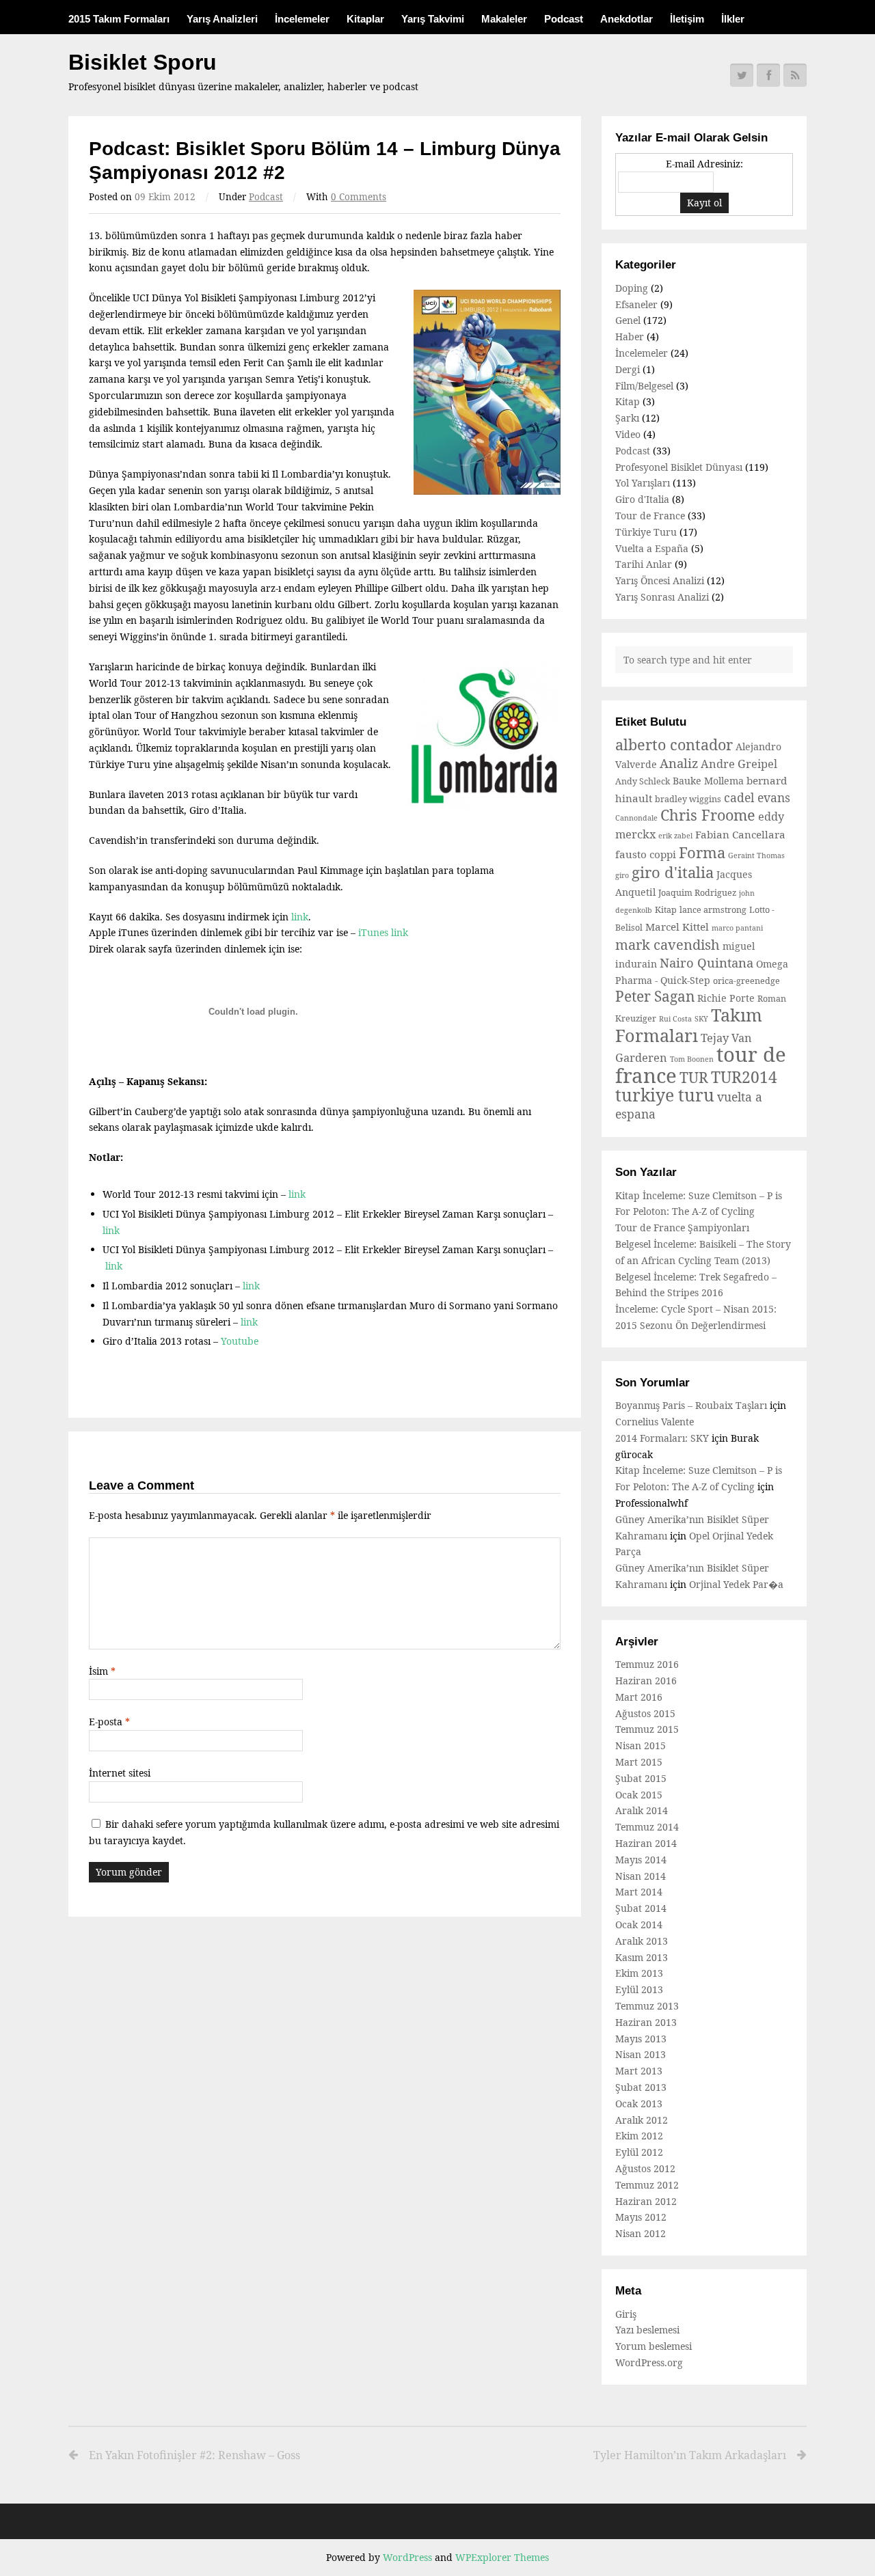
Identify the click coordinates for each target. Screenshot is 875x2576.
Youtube (240, 1341)
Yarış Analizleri (222, 19)
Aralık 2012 (642, 2120)
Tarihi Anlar (644, 564)
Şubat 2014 (641, 1908)
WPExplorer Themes (502, 2557)
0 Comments (359, 197)
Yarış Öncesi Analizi (660, 580)
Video (628, 434)
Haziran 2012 (646, 2201)
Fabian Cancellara (740, 834)
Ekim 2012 (639, 2136)
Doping (632, 288)
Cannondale (636, 818)
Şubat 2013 (641, 2087)
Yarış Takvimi (433, 19)
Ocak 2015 (639, 1795)
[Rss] (795, 75)
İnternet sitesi (120, 1773)
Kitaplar (365, 19)
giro (622, 875)
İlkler (733, 19)
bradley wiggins (688, 799)
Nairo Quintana (706, 962)
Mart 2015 (639, 1762)
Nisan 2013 (641, 2054)
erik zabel (675, 836)
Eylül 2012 (639, 2152)
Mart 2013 (639, 2071)
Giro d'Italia (642, 499)
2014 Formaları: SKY (662, 1438)
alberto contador (674, 744)
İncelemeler (302, 19)
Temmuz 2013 (647, 2006)
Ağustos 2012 (645, 2168)
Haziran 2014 (646, 1843)
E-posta (109, 1722)
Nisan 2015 (641, 1745)
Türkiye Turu (646, 532)
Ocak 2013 (639, 2104)
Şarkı (627, 418)
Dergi (628, 369)
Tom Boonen (692, 1059)
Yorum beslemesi (654, 2346)
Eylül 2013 (639, 1989)
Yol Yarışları (643, 483)
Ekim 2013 (639, 1973)
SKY (701, 1019)
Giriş (626, 2314)
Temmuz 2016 (647, 1664)
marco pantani (737, 928)
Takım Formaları (689, 1025)
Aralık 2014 (642, 1810)
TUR (694, 1078)
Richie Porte (726, 998)
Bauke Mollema (708, 781)
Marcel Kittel (677, 927)
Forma (702, 852)
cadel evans (757, 797)
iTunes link (383, 932)
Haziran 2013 (646, 2022)
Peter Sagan (655, 996)
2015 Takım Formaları (119, 19)
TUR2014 (744, 1077)
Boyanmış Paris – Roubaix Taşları (691, 1405)
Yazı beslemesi (647, 2330)
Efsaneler (636, 304)
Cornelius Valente (655, 1422)
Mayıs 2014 (641, 1860)
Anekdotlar (627, 19)
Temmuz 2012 (647, 2185)
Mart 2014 (639, 1892)
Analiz (679, 763)
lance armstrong (713, 910)
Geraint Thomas (756, 855)
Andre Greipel (739, 764)
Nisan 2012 (641, 2233)
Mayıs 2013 (641, 2039)
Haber (630, 337)
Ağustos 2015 (645, 1713)
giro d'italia (673, 872)
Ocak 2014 (639, 1924)
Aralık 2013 (642, 1941)
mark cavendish (668, 945)
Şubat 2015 (641, 1778)
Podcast (564, 19)
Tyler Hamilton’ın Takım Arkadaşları (690, 2455)
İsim (102, 1671)
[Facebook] (768, 75)
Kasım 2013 (642, 1957)
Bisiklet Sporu (143, 62)
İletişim (687, 19)
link (300, 917)
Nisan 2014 (641, 1876)
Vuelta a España (652, 548)
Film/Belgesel (644, 386)
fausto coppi (646, 854)
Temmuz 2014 (647, 1827)
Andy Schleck (643, 781)
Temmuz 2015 (647, 1729)
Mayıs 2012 (641, 2217)
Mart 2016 (639, 1697)
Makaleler (504, 19)
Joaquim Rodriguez (697, 893)
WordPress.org (649, 2362)
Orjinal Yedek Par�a (736, 1584)
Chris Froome (708, 815)
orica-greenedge (746, 981)
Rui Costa (675, 1019)
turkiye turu (665, 1095)
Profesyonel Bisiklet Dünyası (679, 467)
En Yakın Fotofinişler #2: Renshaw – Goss (194, 2455)
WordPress (407, 2557)
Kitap (628, 401)
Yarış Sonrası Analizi (662, 597)
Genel (628, 320)
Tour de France (650, 516)
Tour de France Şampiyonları (682, 1228)
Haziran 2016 (646, 1681)
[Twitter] (742, 75)
